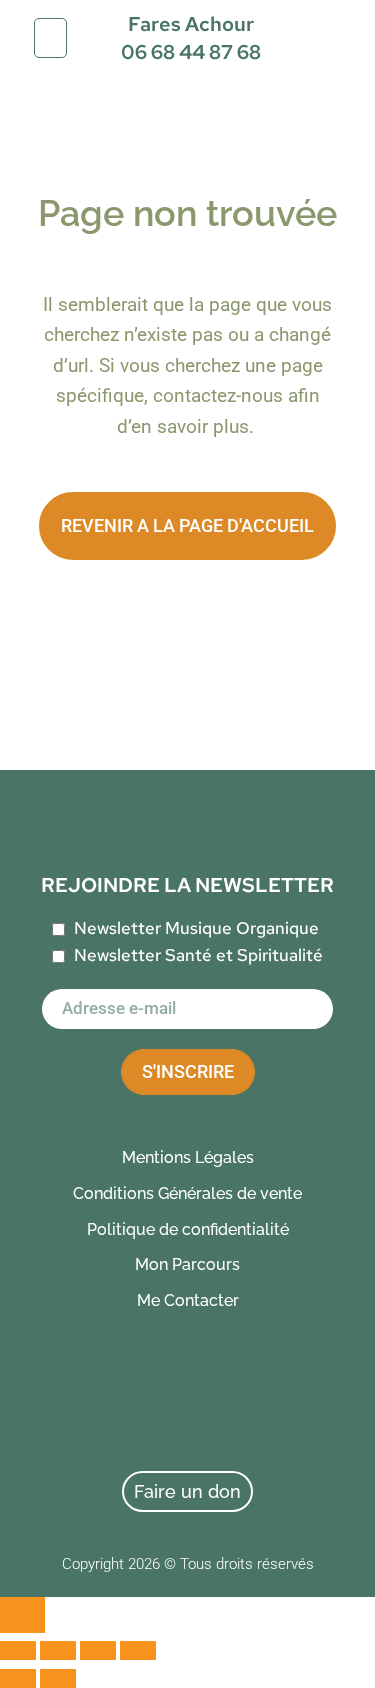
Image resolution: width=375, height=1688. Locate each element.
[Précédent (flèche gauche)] (18, 1678)
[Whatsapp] (151, 1408)
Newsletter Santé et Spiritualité (198, 955)
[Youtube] (299, 1408)
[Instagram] (225, 1408)
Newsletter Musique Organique (196, 928)
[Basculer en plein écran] (58, 1650)
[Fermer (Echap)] (138, 1650)
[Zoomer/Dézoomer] (18, 1650)
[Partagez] (98, 1650)
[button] (51, 38)
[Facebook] (77, 1408)
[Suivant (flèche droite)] (58, 1678)
